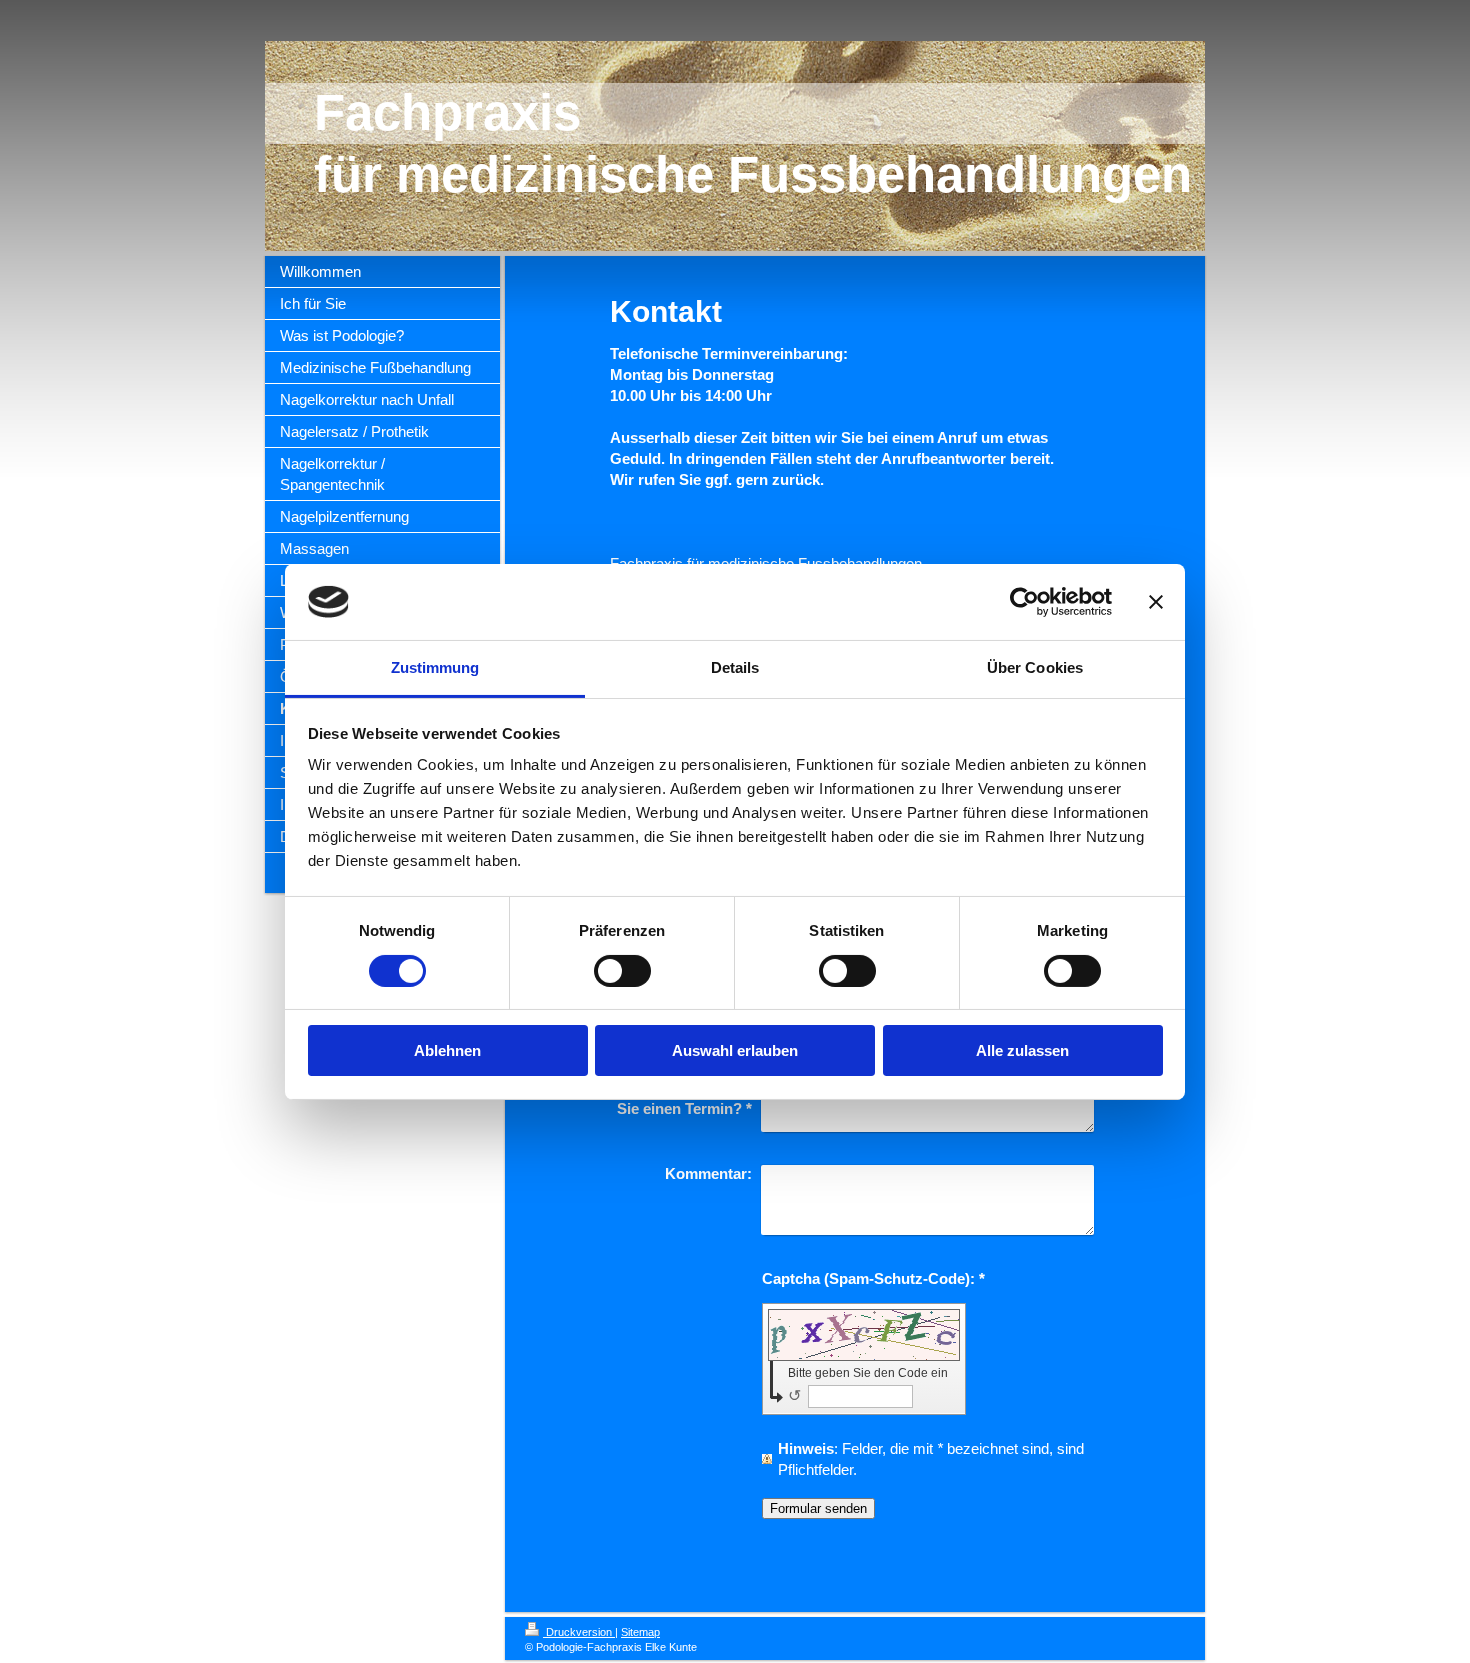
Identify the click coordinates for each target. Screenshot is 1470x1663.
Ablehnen (447, 1050)
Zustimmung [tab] (435, 667)
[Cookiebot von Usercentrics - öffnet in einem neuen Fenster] (1024, 602)
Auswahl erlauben (735, 1050)
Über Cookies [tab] (1035, 667)
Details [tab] (735, 667)
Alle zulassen (1022, 1050)
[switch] (622, 971)
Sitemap (640, 1632)
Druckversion (579, 1632)
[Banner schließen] (1156, 602)
